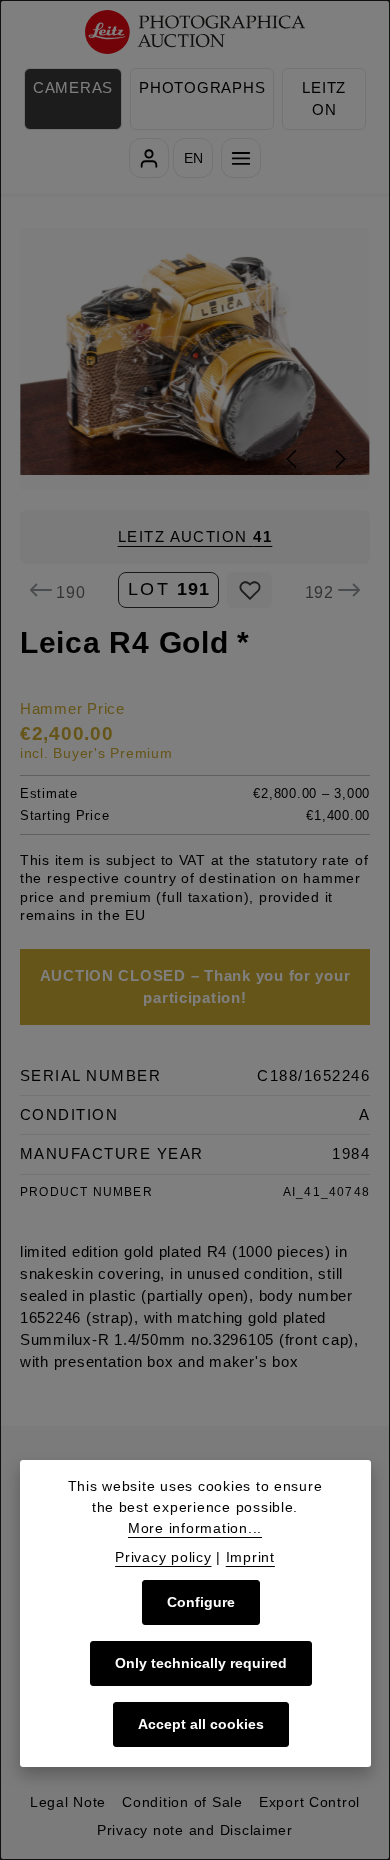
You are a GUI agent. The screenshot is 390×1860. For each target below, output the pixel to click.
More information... (195, 1528)
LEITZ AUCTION (195, 537)
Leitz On (324, 99)
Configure (201, 1602)
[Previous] (293, 459)
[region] (195, 358)
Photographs (202, 88)
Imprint (250, 1557)
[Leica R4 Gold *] (195, 358)
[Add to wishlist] (249, 590)
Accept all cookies (201, 1724)
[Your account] (149, 158)
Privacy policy (163, 1557)
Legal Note (68, 1802)
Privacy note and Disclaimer (195, 1830)
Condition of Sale (182, 1802)
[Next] (339, 459)
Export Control (309, 1802)
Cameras (73, 88)
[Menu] (241, 158)
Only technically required (201, 1663)
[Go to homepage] (195, 32)
